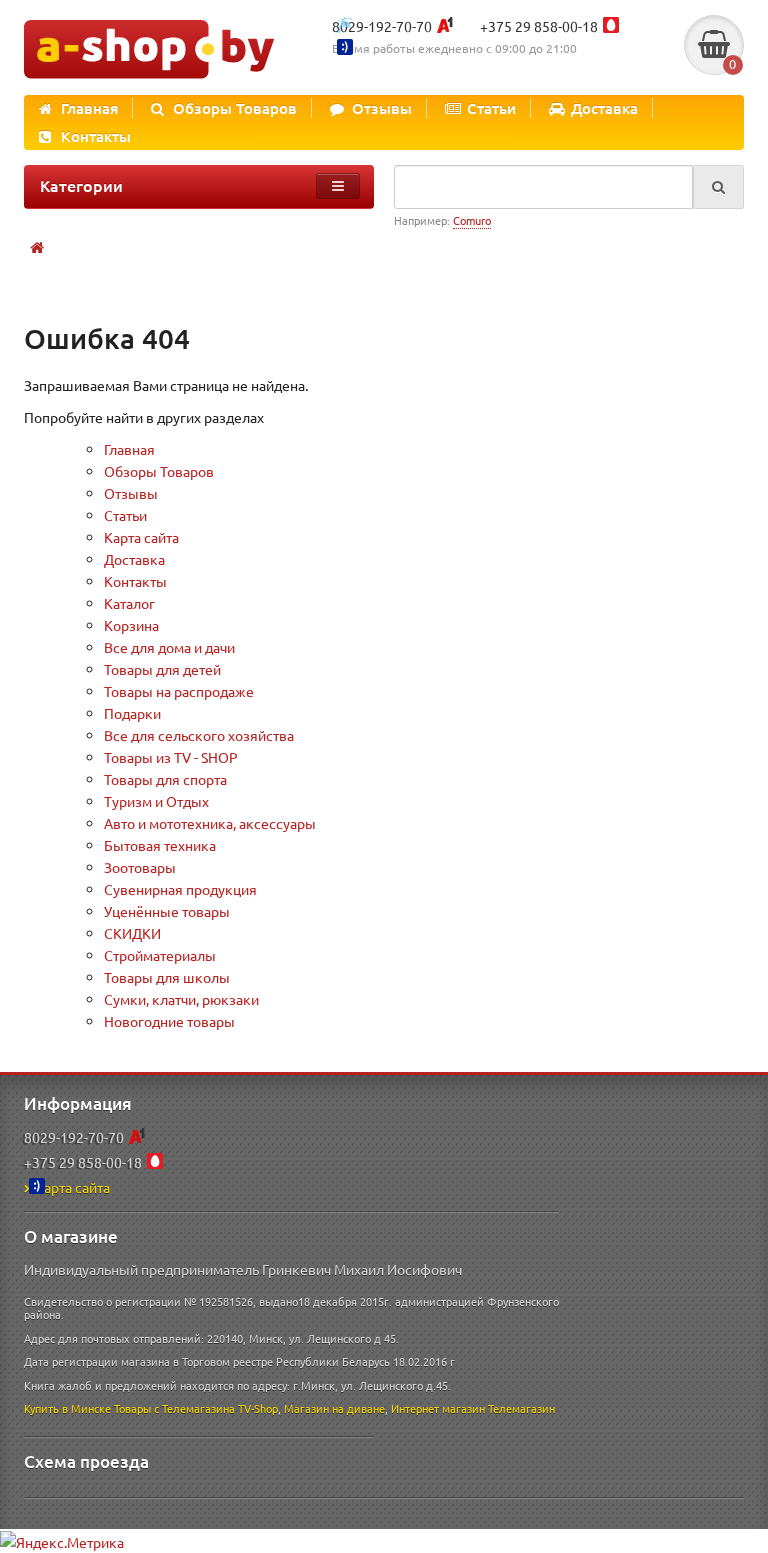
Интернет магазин (438, 1408)
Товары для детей (162, 669)
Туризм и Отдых (156, 801)
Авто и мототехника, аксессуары (210, 823)
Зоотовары (140, 867)
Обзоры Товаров (235, 108)
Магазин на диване (334, 1408)
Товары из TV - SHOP (171, 757)
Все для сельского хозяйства (199, 735)
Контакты (96, 136)
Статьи (491, 108)
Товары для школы (167, 977)
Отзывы (382, 108)
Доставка (604, 108)
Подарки (132, 713)
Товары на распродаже (179, 691)
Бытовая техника (160, 845)
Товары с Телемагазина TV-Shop (196, 1408)
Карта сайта (141, 537)
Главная (89, 108)
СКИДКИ (132, 933)
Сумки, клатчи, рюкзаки (181, 999)
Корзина (131, 625)
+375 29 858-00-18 (539, 26)
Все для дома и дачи (169, 647)
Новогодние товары (169, 1021)
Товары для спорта (165, 779)
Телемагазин (521, 1408)
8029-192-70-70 (382, 26)
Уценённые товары (167, 911)
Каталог (129, 603)
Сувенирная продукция (180, 889)
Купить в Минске (67, 1408)
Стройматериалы (160, 955)
